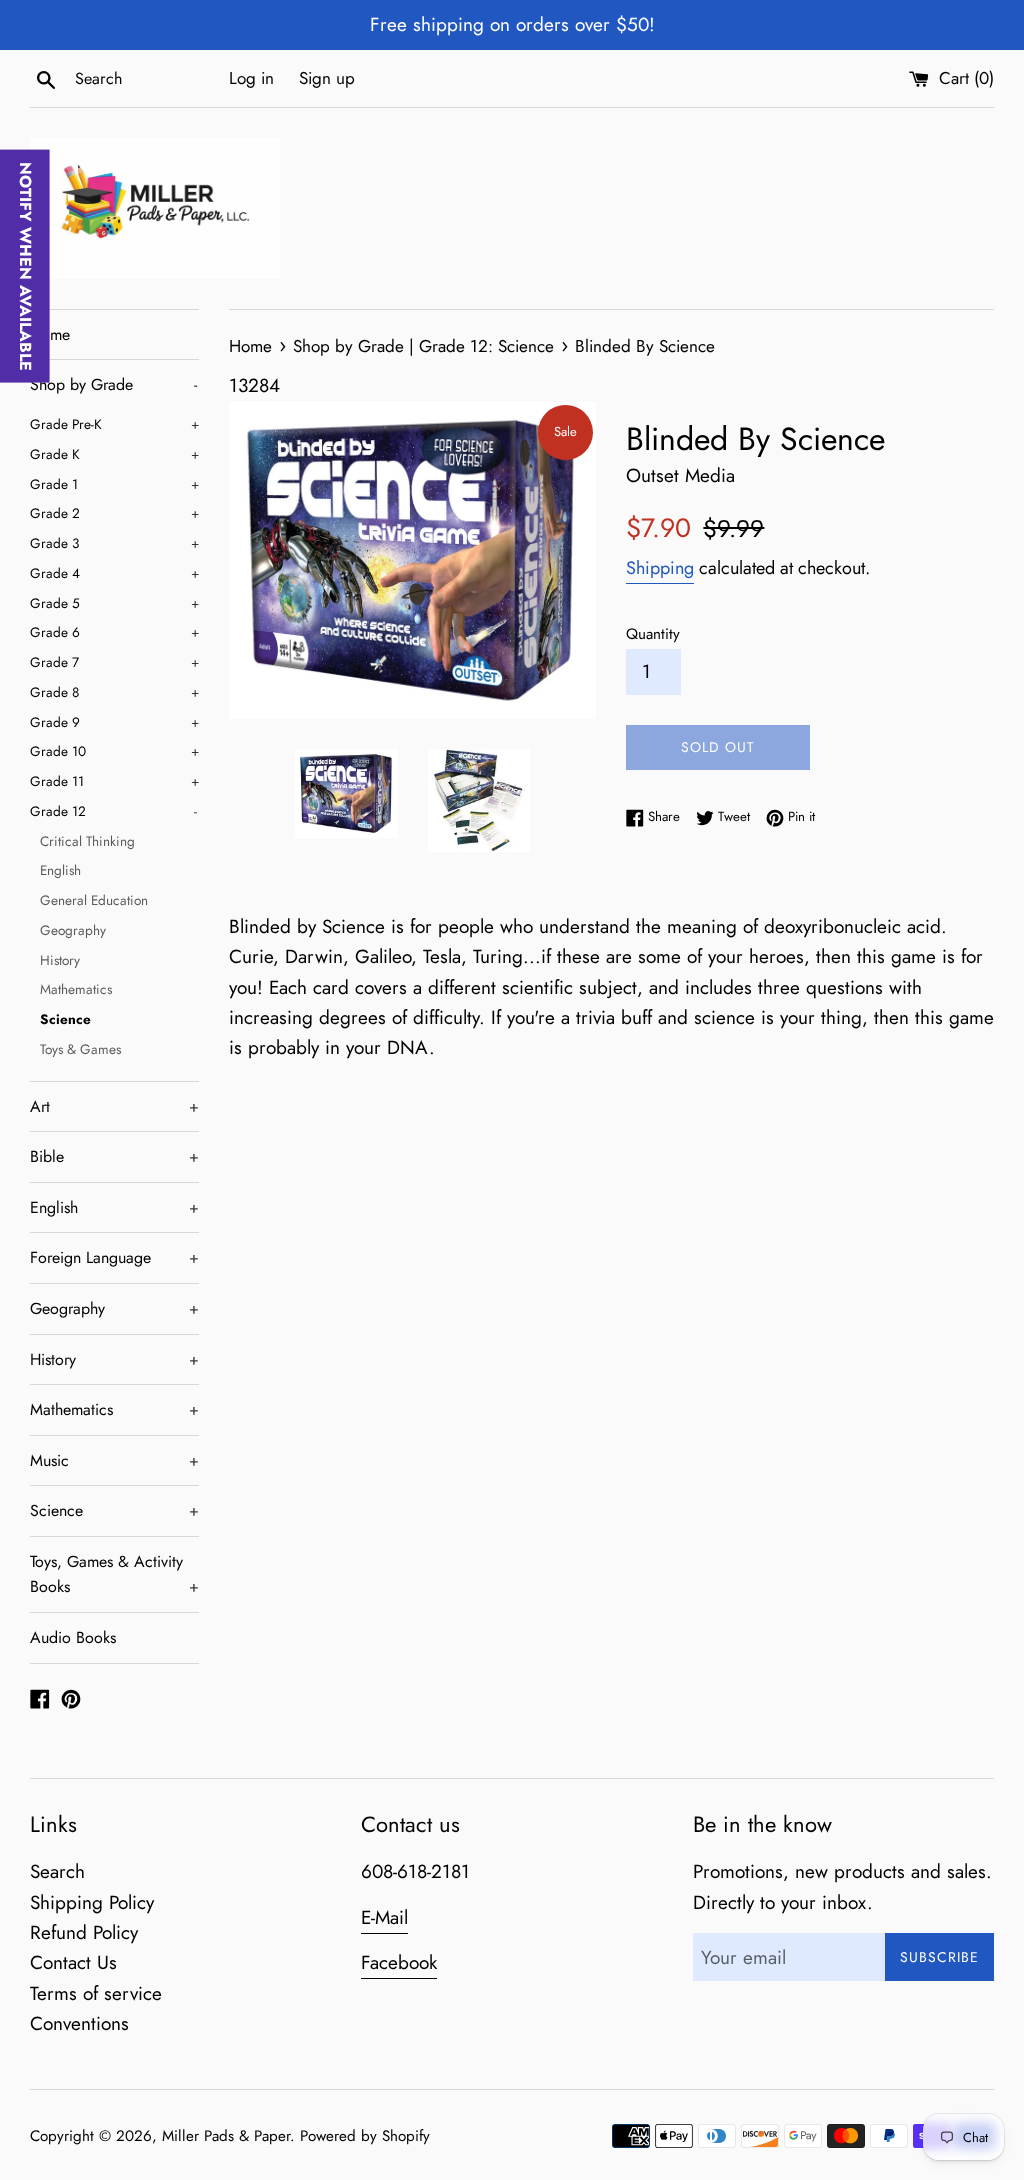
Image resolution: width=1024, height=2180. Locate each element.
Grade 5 (114, 603)
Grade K (114, 454)
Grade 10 (114, 751)
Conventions (79, 2023)
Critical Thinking (87, 841)
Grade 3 (114, 543)
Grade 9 (114, 722)
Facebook (399, 1962)
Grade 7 (114, 662)
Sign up (327, 78)
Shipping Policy (92, 1902)
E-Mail (384, 1917)
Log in (251, 78)
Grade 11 (114, 781)
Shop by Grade (113, 384)
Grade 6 (114, 632)
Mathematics (76, 989)
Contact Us (73, 1962)
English (60, 870)
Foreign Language (114, 1257)
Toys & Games (80, 1049)
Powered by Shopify (365, 2136)
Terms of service (96, 1993)
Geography (73, 930)
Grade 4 (114, 573)
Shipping (660, 568)
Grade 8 (114, 692)
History (60, 960)
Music (114, 1460)
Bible (114, 1156)
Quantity (653, 634)
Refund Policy (84, 1932)
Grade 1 (114, 484)
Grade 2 (114, 513)
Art (114, 1106)
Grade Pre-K (114, 424)
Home (50, 334)
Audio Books (73, 1637)
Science (65, 1019)
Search (57, 1871)
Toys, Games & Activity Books (114, 1574)
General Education (94, 900)
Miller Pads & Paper (226, 2136)
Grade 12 (113, 811)
